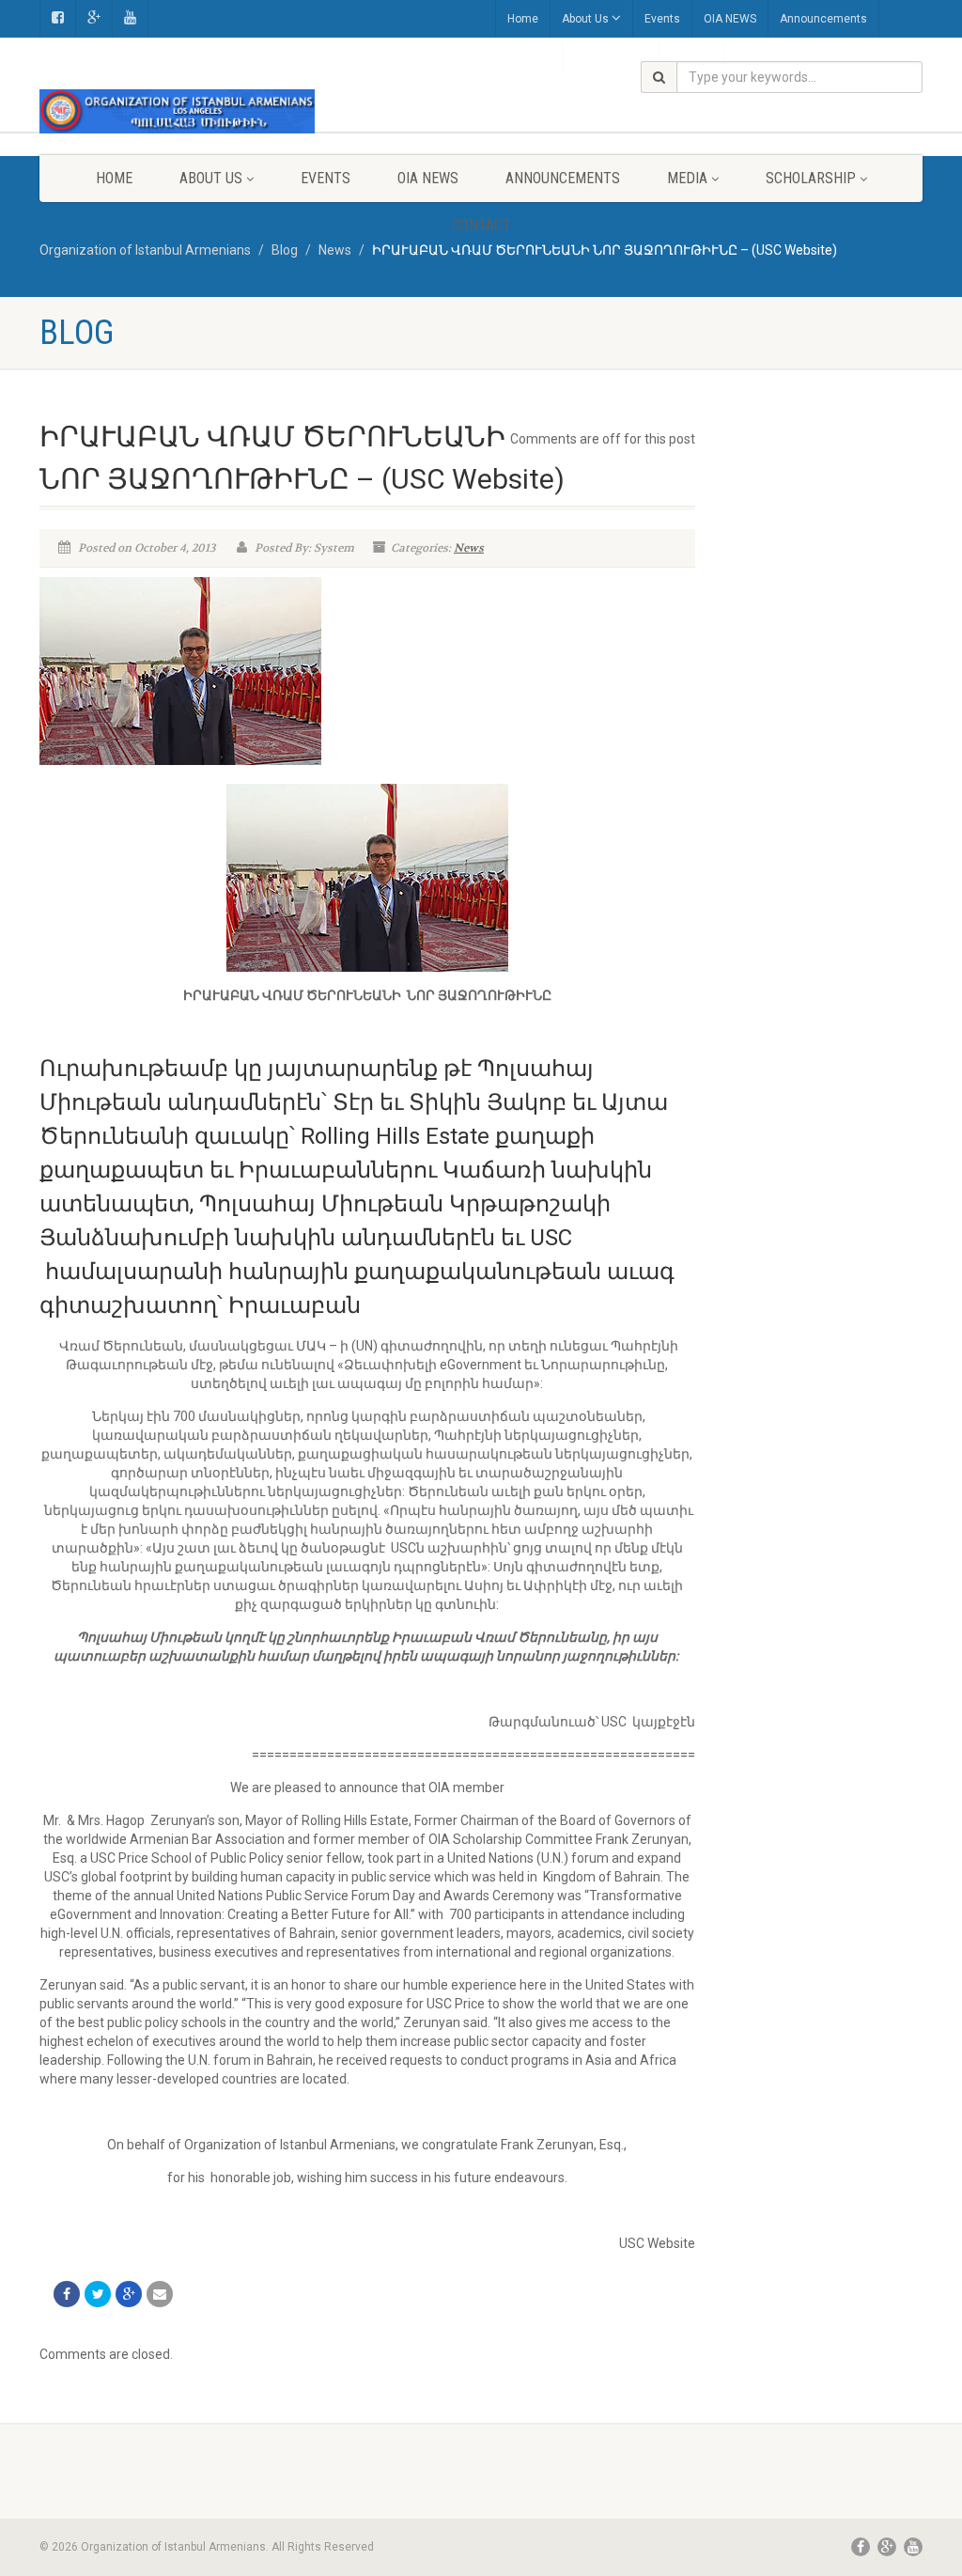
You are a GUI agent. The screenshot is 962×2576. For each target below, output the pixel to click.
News (469, 548)
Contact (481, 225)
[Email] (160, 2294)
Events (662, 19)
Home (523, 19)
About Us (585, 19)
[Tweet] (98, 2294)
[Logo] (177, 111)
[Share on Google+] (129, 2294)
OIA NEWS (730, 19)
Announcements (823, 19)
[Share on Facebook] (67, 2294)
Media (687, 178)
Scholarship (811, 178)
